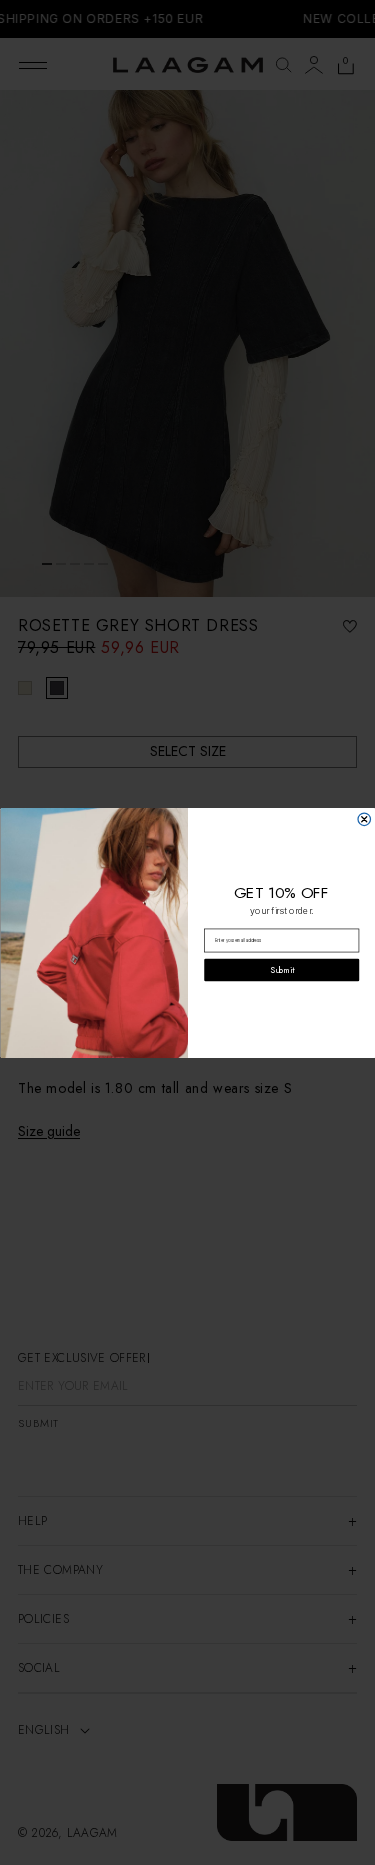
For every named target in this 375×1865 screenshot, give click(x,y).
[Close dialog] (364, 819)
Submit (281, 969)
